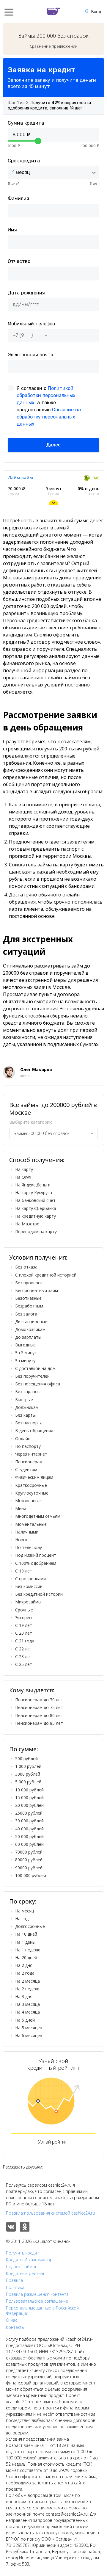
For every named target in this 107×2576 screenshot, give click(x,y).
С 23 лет (24, 1657)
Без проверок (29, 1283)
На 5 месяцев (29, 2028)
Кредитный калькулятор (29, 2260)
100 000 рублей (31, 1875)
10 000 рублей (29, 1790)
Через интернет (31, 1454)
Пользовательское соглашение (37, 2301)
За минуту (25, 1361)
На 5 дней (25, 2020)
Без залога (26, 1314)
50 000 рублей (29, 1836)
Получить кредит (22, 2253)
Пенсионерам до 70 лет (39, 1700)
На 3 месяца (27, 2004)
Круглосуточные (32, 1493)
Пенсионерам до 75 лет (39, 1707)
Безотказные (28, 1298)
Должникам (27, 1407)
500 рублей (26, 1759)
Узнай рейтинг (54, 2142)
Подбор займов (22, 2267)
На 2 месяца (27, 1981)
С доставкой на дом (35, 1368)
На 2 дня (24, 1965)
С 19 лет (24, 1625)
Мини (21, 1508)
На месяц (25, 1911)
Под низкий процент (36, 1555)
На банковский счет (35, 1200)
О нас (12, 2320)
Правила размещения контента (37, 2294)
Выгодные (25, 1345)
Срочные (24, 1610)
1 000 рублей (28, 1766)
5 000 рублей (28, 1782)
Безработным (29, 1306)
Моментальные (31, 1524)
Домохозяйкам (30, 1329)
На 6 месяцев (29, 2035)
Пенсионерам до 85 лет (39, 1723)
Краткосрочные (31, 1485)
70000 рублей (29, 1852)
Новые (22, 1540)
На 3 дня (24, 1996)
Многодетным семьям (38, 1516)
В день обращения (34, 1430)
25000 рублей (29, 1813)
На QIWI (23, 1177)
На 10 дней (26, 1934)
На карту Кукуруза (34, 1193)
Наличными (27, 1532)
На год (22, 1919)
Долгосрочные (30, 1926)
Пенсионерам (29, 1462)
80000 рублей (29, 1860)
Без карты (25, 1415)
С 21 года (25, 1641)
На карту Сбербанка (36, 1208)
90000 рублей (29, 1868)
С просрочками (30, 1579)
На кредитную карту (36, 1216)
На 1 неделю (28, 1950)
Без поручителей (32, 1376)
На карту (24, 1169)
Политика (15, 2287)
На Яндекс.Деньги (33, 1185)
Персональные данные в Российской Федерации (42, 2311)
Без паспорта (29, 1423)
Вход (96, 11)
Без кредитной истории (39, 1594)
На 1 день (25, 1942)
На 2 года (25, 1973)
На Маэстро (27, 1224)
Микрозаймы (28, 1602)
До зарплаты (28, 1337)
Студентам (26, 1469)
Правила (14, 2280)
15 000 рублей (29, 1797)
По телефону (29, 1547)
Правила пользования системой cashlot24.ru (50, 2213)
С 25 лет (24, 1664)
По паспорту (28, 1446)
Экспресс (24, 1618)
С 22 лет (24, 1649)
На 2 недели (27, 1989)
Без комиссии (29, 1586)
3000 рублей (28, 1774)
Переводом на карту (36, 1231)
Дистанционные (31, 1322)
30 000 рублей (29, 1821)
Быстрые (24, 1400)
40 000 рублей (29, 1829)
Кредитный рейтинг (25, 2274)
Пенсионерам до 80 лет (39, 1715)
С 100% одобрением (36, 1563)
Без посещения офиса (38, 1384)
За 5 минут (26, 1353)
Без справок (27, 1392)
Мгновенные (28, 1501)
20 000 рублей (29, 1805)
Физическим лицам (34, 1477)
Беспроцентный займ (37, 1290)
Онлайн (23, 1438)
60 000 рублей (29, 1844)
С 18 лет (24, 1571)
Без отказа (26, 1267)
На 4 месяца (27, 2012)
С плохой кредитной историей (46, 1275)
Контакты (15, 2327)
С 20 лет (24, 1633)
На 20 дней (26, 1958)
